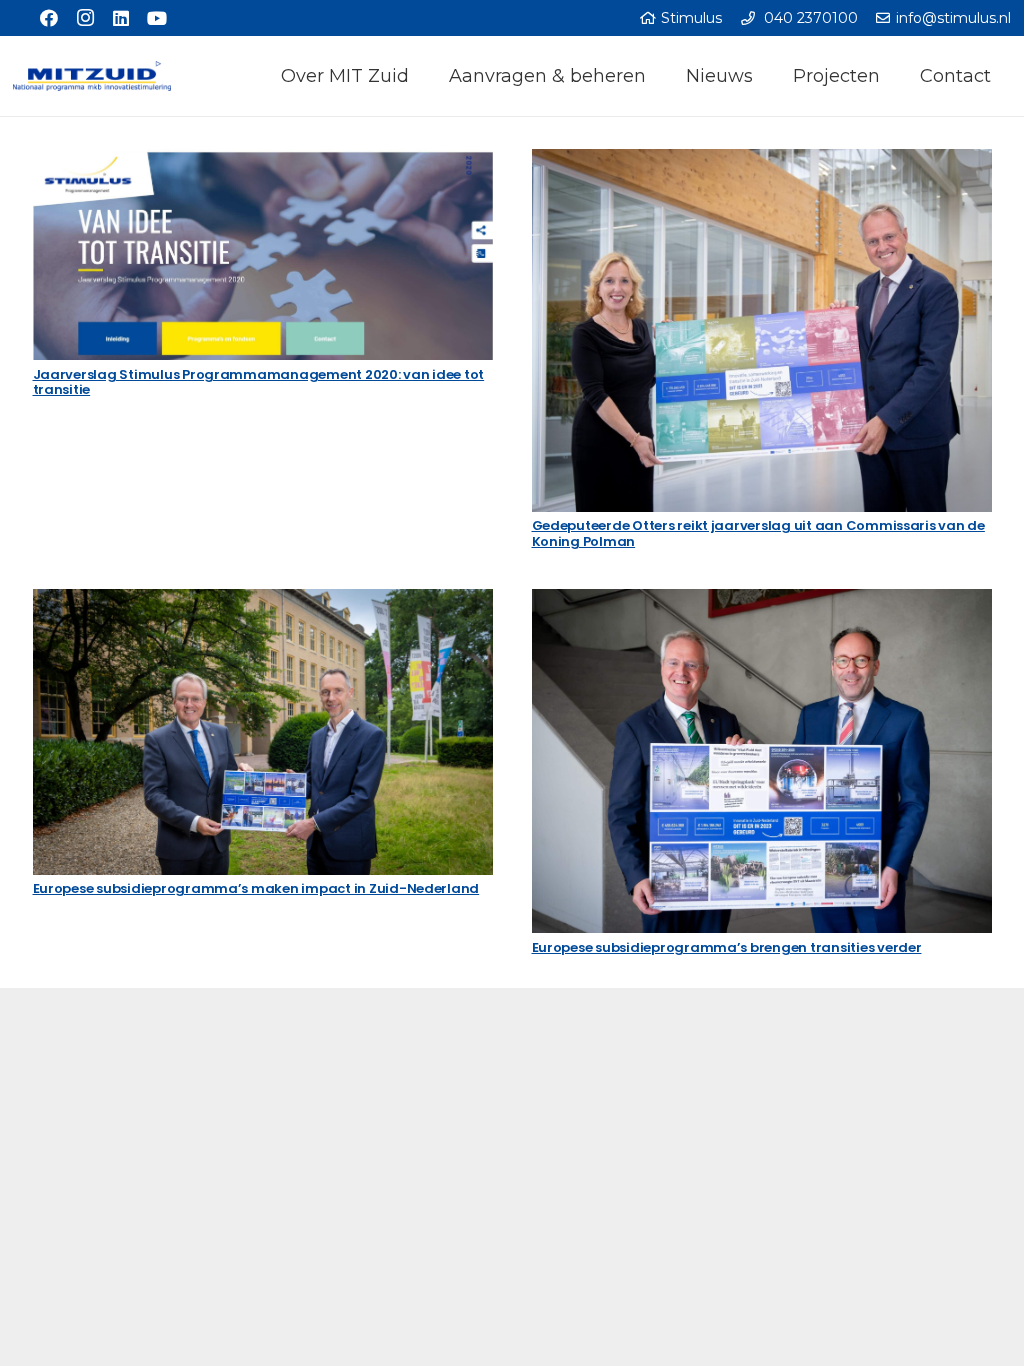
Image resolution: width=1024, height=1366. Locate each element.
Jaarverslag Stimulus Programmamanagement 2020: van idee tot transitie (259, 382)
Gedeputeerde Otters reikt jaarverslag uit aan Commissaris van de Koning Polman (758, 533)
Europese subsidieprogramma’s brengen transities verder (727, 947)
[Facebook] (49, 18)
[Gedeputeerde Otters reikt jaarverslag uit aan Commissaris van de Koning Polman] (762, 330)
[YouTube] (157, 18)
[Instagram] (85, 18)
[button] (420, 76)
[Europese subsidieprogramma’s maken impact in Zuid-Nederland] (263, 732)
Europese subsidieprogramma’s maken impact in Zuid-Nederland (256, 888)
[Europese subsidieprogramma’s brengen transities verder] (762, 761)
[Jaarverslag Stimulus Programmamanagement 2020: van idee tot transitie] (263, 255)
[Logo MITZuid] (92, 76)
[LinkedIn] (121, 18)
